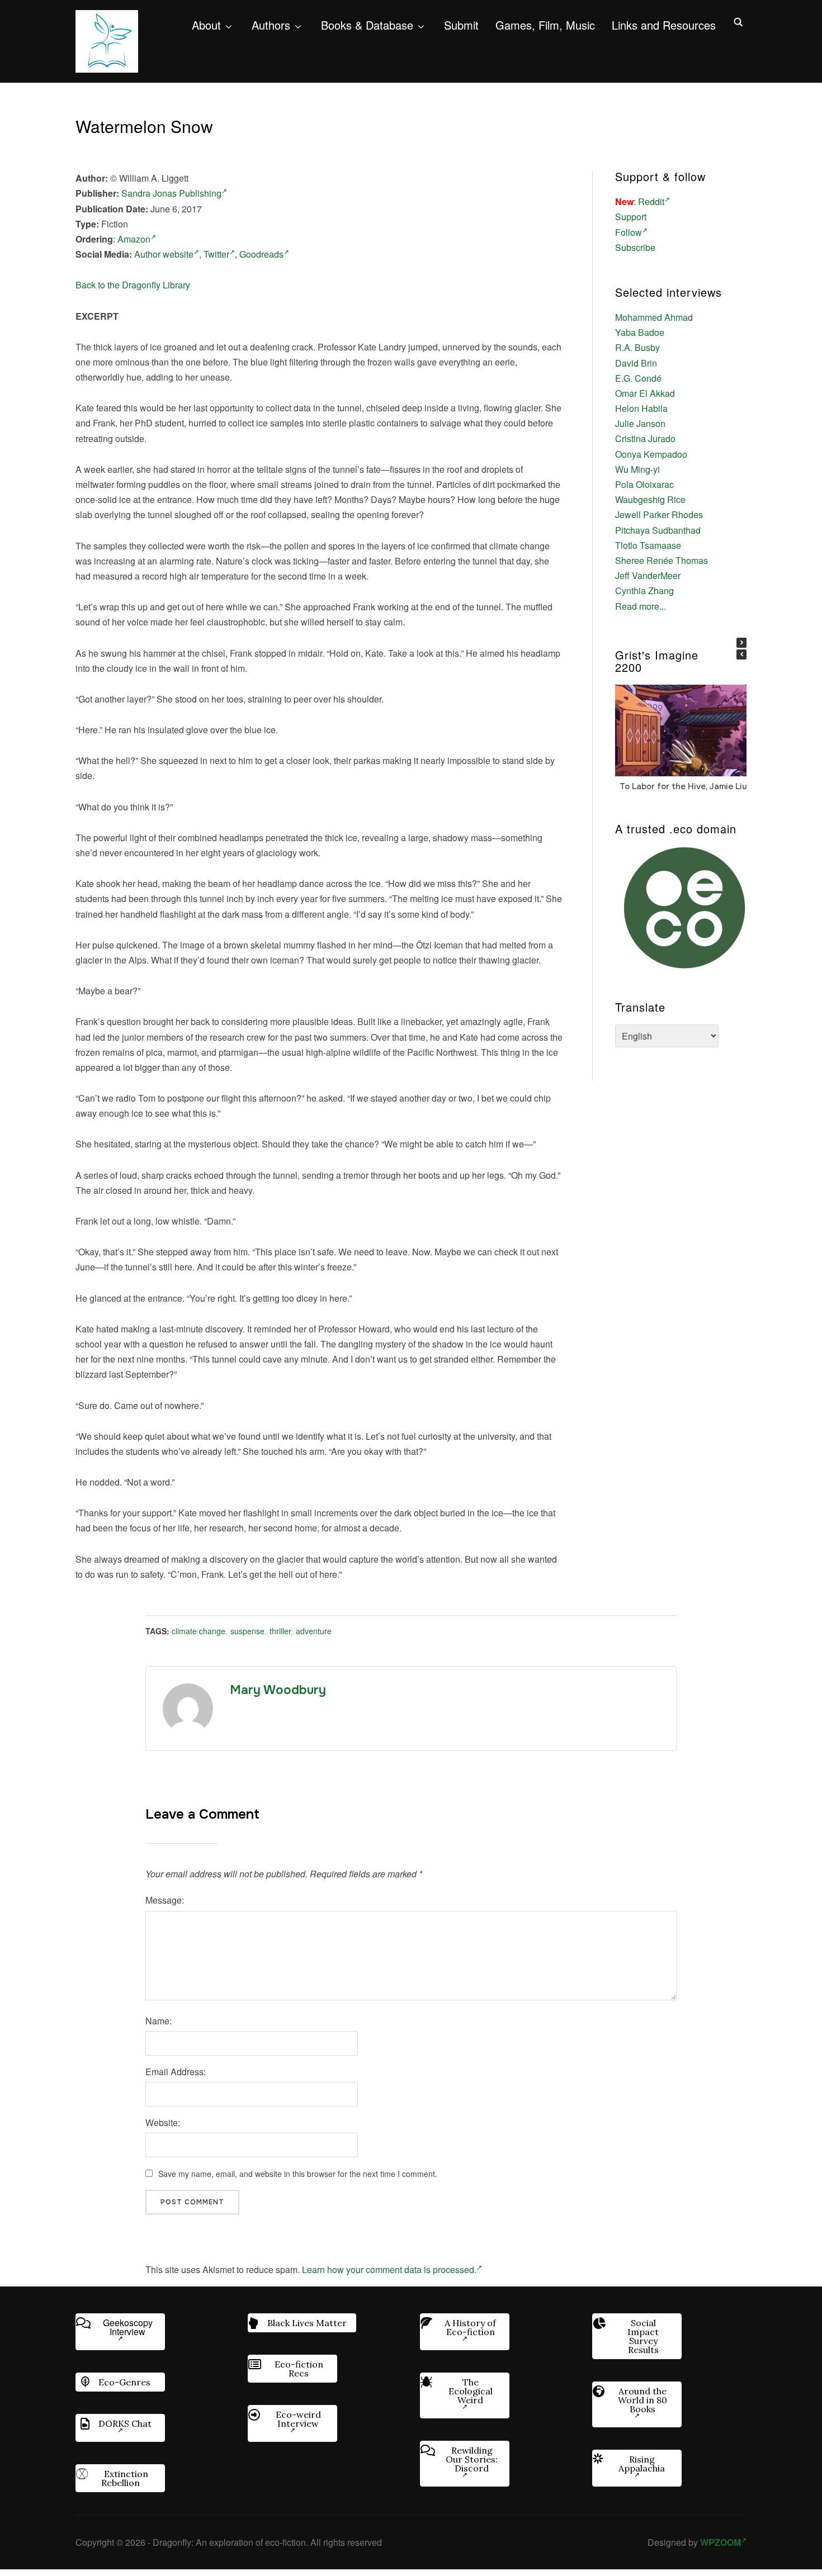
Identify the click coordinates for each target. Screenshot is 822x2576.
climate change (199, 1631)
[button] (741, 643)
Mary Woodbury (278, 1690)
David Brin (636, 363)
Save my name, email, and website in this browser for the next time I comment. (298, 2174)
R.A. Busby (637, 347)
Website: (163, 2122)
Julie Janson (640, 423)
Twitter (216, 254)
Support (631, 217)
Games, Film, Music (545, 25)
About (206, 25)
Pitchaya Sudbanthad (658, 530)
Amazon (134, 239)
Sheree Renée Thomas (662, 560)
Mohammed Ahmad (654, 317)
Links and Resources (664, 25)
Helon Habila (641, 408)
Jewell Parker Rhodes (659, 514)
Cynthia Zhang (644, 590)
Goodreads (261, 254)
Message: (165, 1900)
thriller (280, 1631)
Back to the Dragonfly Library (133, 285)
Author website (164, 254)
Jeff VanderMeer (648, 575)
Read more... (641, 606)
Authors (271, 25)
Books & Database (367, 25)
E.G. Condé (638, 378)
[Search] (738, 21)
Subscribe (635, 247)
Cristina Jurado (645, 438)
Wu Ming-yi (637, 469)
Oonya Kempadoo (651, 454)
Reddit (651, 201)
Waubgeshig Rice (650, 499)
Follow (629, 232)
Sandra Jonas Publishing (171, 193)
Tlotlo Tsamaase (648, 545)
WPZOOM (721, 2542)
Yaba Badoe (640, 332)
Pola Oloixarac (644, 484)
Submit (461, 25)
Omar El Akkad (645, 393)
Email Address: (176, 2072)
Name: (159, 2021)
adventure (314, 1631)
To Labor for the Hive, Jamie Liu (683, 786)
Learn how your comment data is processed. (389, 2269)
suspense (247, 1631)
